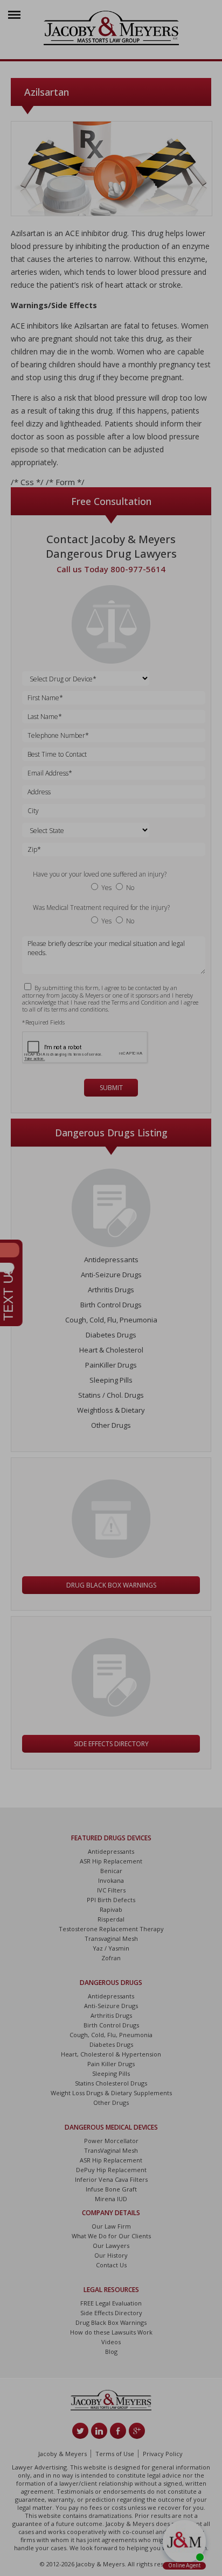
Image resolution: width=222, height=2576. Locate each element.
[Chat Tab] (111, 1288)
